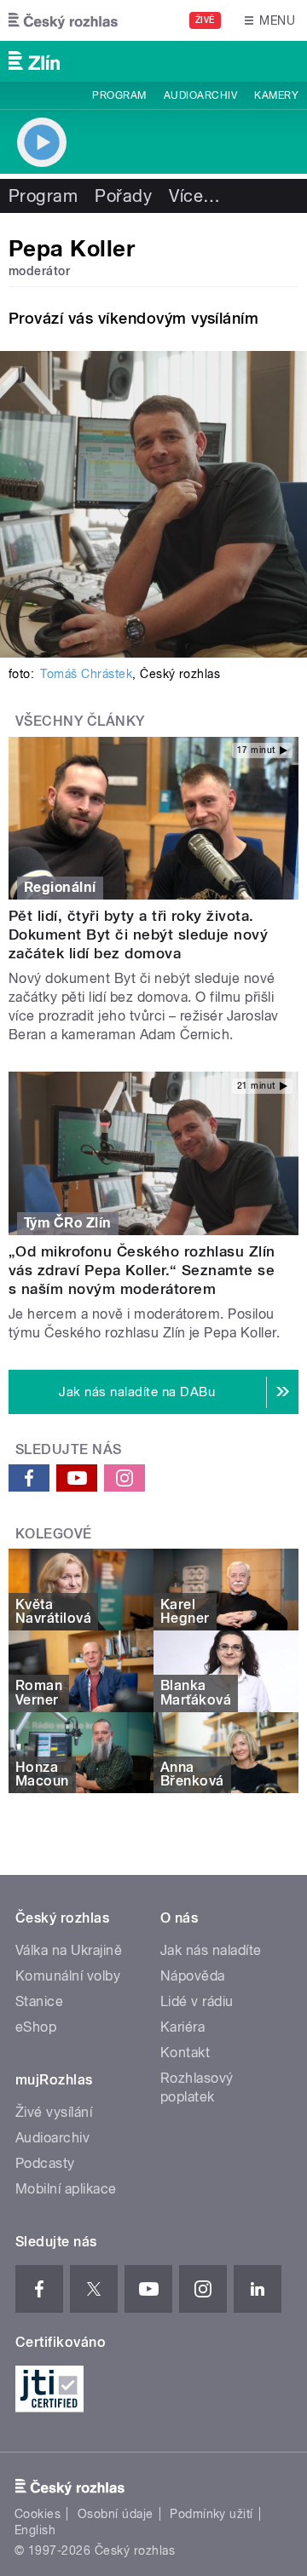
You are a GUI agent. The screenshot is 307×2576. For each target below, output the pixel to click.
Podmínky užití (211, 2514)
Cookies (38, 2514)
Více (194, 196)
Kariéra (182, 2027)
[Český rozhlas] (63, 20)
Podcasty (45, 2163)
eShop (36, 2027)
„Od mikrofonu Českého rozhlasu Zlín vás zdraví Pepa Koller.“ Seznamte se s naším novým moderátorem (142, 1270)
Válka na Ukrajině (69, 1950)
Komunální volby (68, 1976)
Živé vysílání (54, 2112)
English (35, 2530)
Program (119, 95)
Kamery (276, 95)
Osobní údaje (116, 2514)
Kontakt (185, 2053)
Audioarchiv (200, 95)
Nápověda (193, 1976)
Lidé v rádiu (197, 2001)
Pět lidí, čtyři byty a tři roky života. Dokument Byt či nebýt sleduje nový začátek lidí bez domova (138, 934)
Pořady (123, 196)
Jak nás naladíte (211, 1950)
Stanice (39, 2001)
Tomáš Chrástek (86, 674)
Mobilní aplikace (66, 2189)
